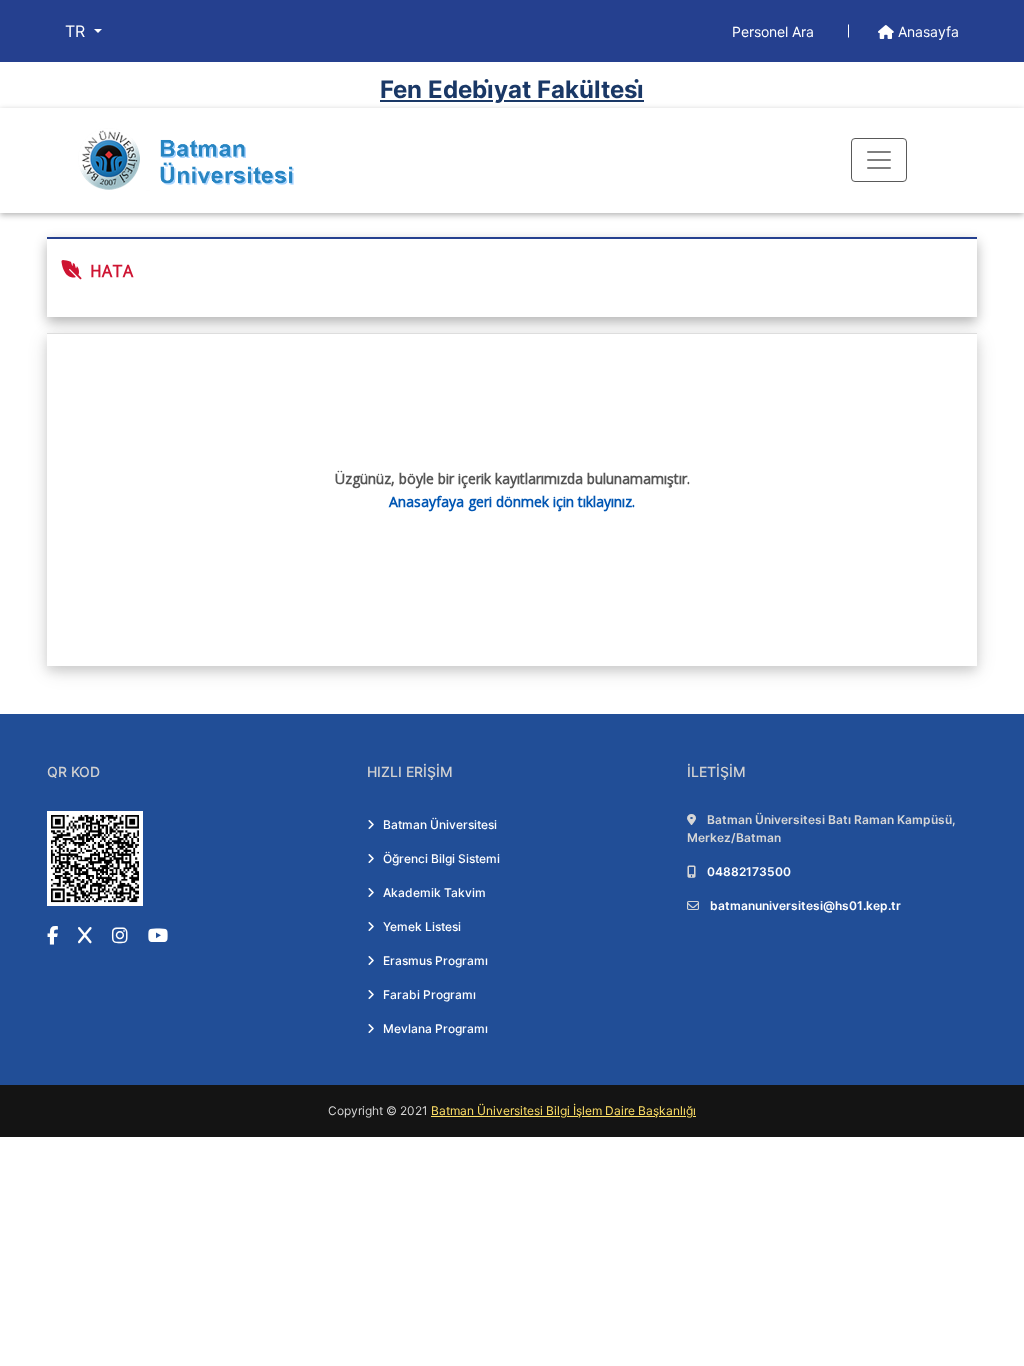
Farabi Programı (429, 994)
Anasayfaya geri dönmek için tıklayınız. (512, 501)
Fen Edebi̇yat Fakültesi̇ (512, 89)
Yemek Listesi (422, 926)
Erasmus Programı (435, 960)
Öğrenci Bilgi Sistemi (441, 858)
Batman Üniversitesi (440, 824)
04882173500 (749, 871)
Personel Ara (775, 31)
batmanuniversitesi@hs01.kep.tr (805, 905)
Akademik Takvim (434, 892)
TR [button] (77, 31)
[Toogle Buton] (879, 160)
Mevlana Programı (435, 1028)
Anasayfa (926, 31)
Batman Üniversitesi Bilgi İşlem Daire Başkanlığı (563, 1110)
